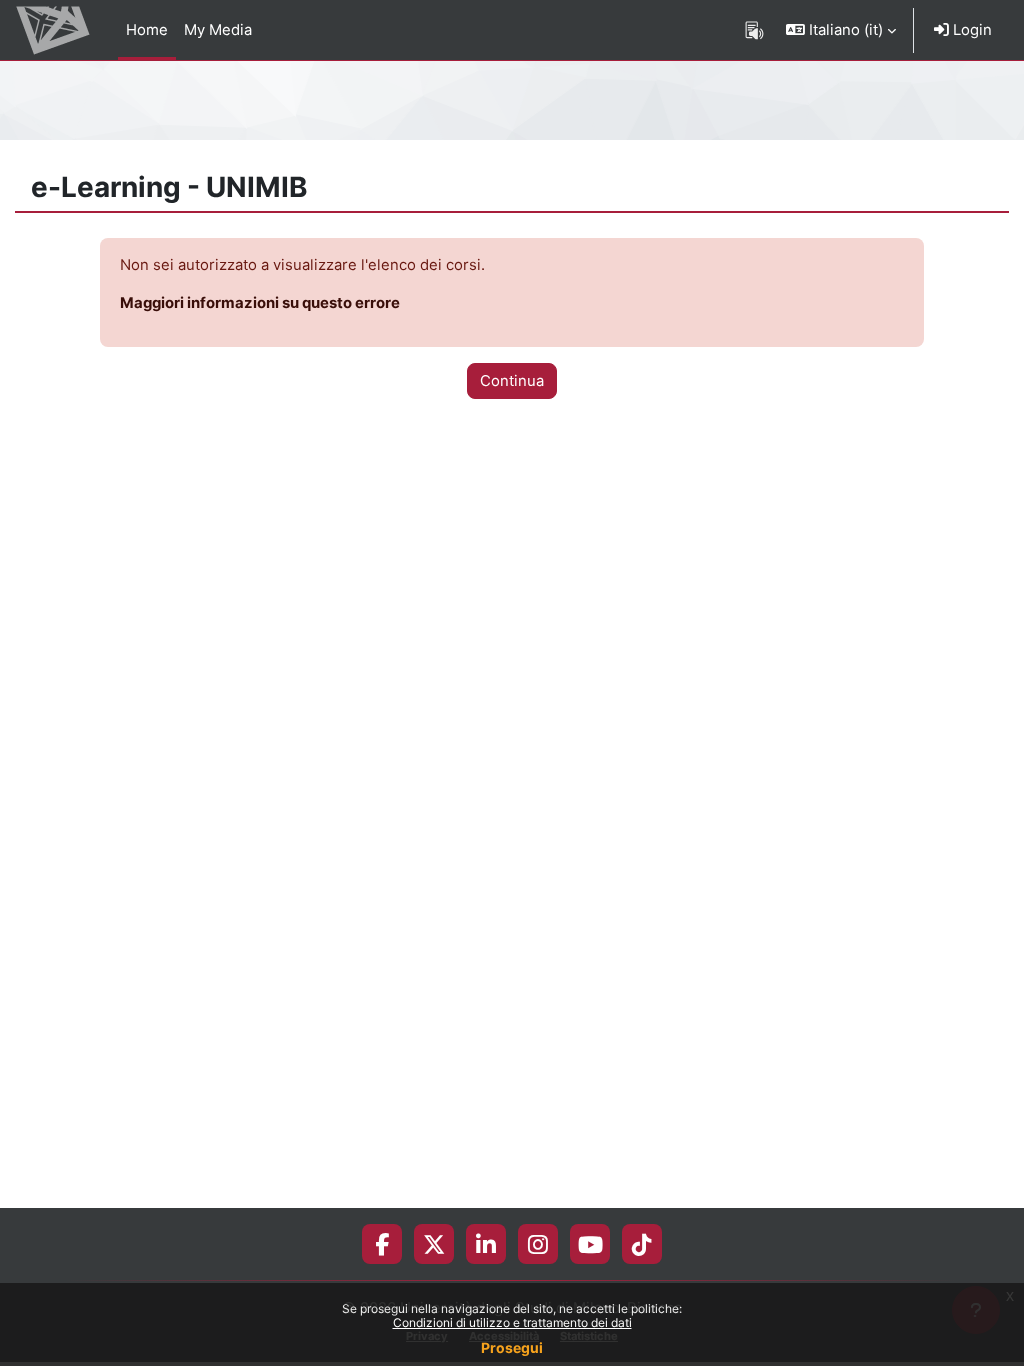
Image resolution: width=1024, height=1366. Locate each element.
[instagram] (538, 1244)
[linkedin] (486, 1244)
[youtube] (590, 1244)
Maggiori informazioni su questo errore (260, 303)
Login (970, 30)
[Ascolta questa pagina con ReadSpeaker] (754, 30)
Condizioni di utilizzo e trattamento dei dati (512, 1322)
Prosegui (512, 1347)
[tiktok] (642, 1244)
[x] (434, 1244)
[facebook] (382, 1244)
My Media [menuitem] (218, 30)
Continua (512, 381)
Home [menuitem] (147, 30)
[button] (841, 30)
